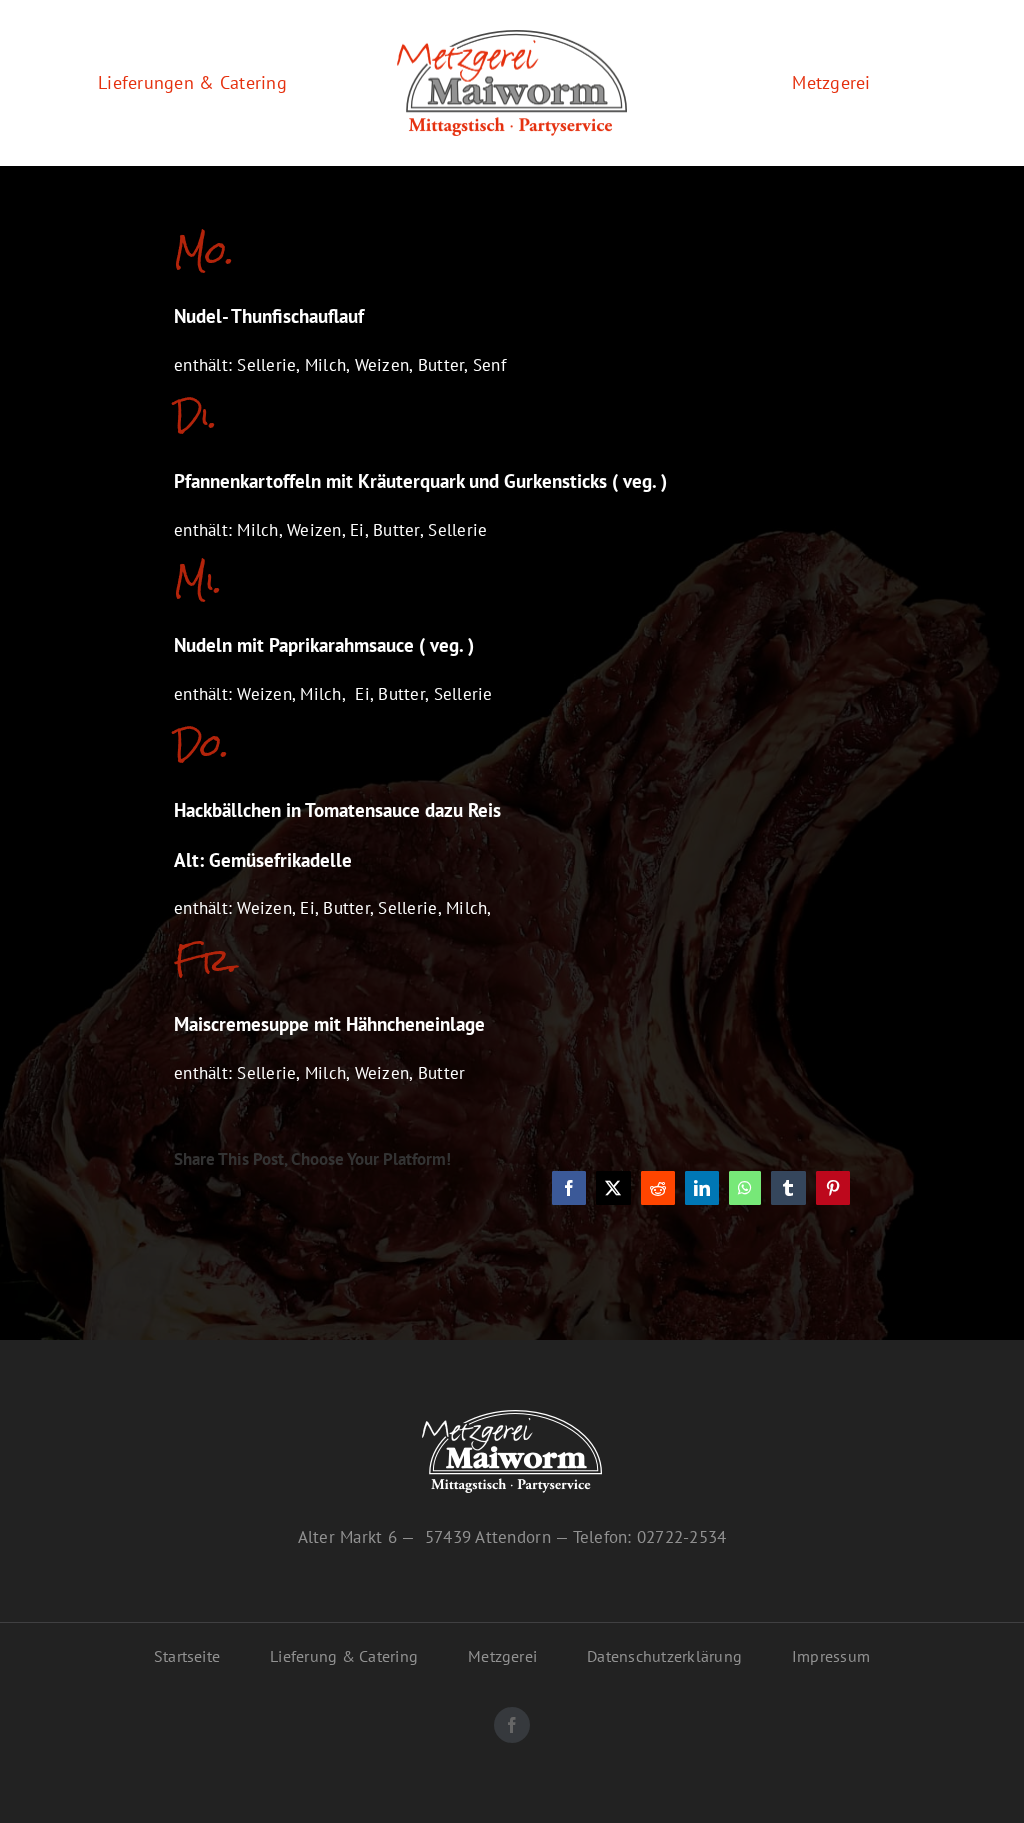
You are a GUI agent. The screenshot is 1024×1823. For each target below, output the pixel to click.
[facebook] (512, 1725)
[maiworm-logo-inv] (512, 1418)
